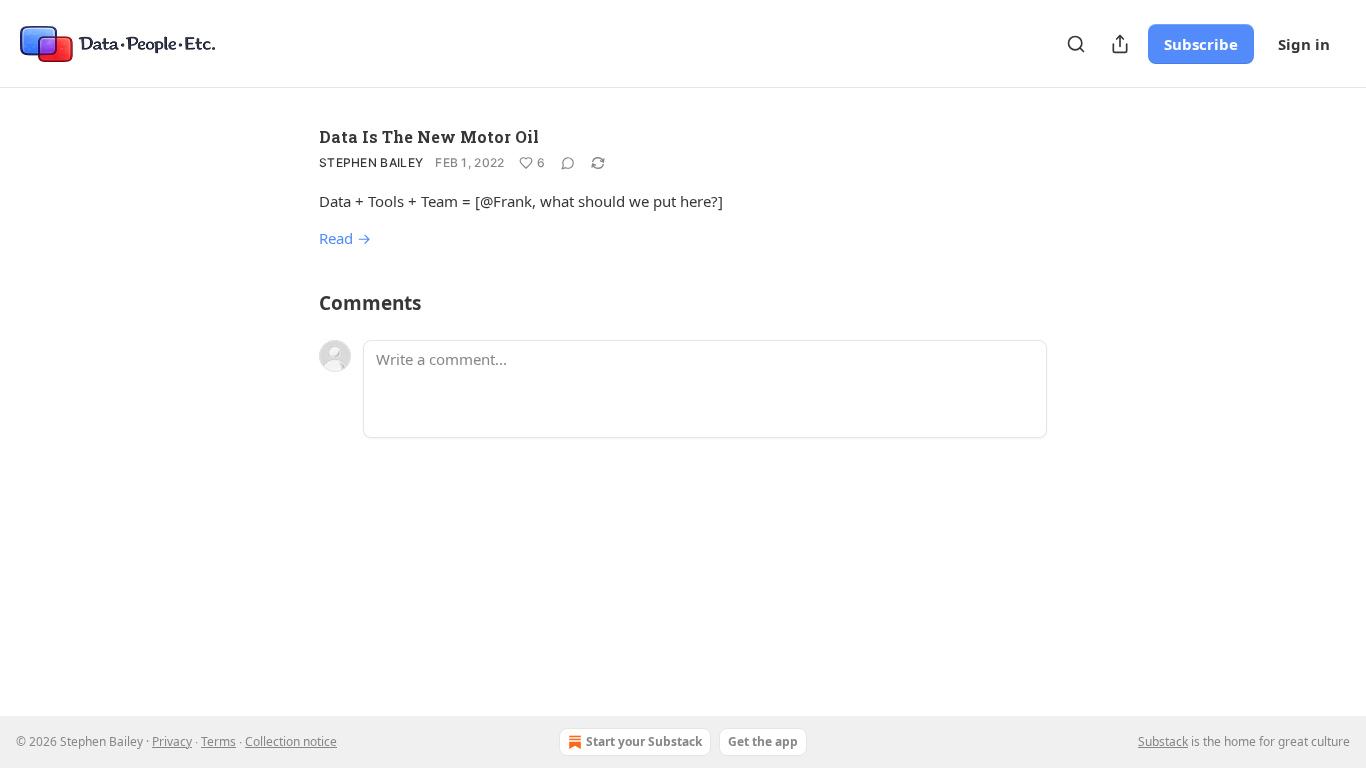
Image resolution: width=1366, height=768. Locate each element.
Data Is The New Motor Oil (429, 136)
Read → (345, 238)
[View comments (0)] (568, 163)
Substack (1163, 741)
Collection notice (291, 741)
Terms (218, 741)
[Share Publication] (1120, 44)
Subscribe (1201, 44)
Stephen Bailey (371, 162)
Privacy (172, 741)
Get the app (763, 741)
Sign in (1304, 44)
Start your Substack (644, 741)
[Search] (1076, 44)
